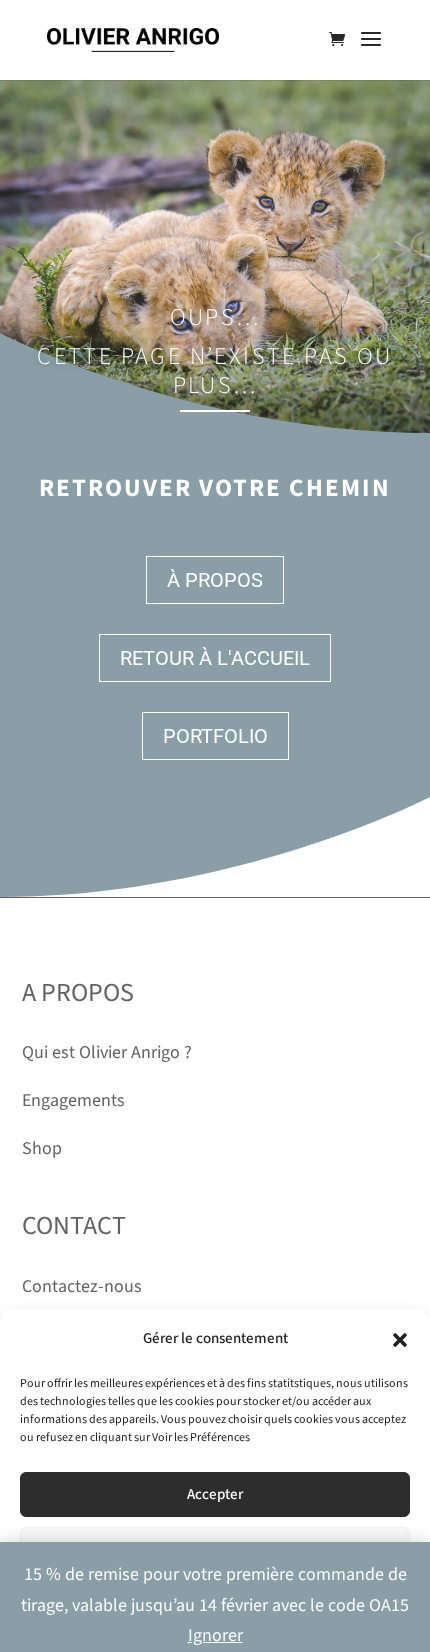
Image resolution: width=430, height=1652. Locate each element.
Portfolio (215, 736)
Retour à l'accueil (215, 658)
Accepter (215, 1494)
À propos (215, 580)
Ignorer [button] (215, 1635)
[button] (400, 1340)
